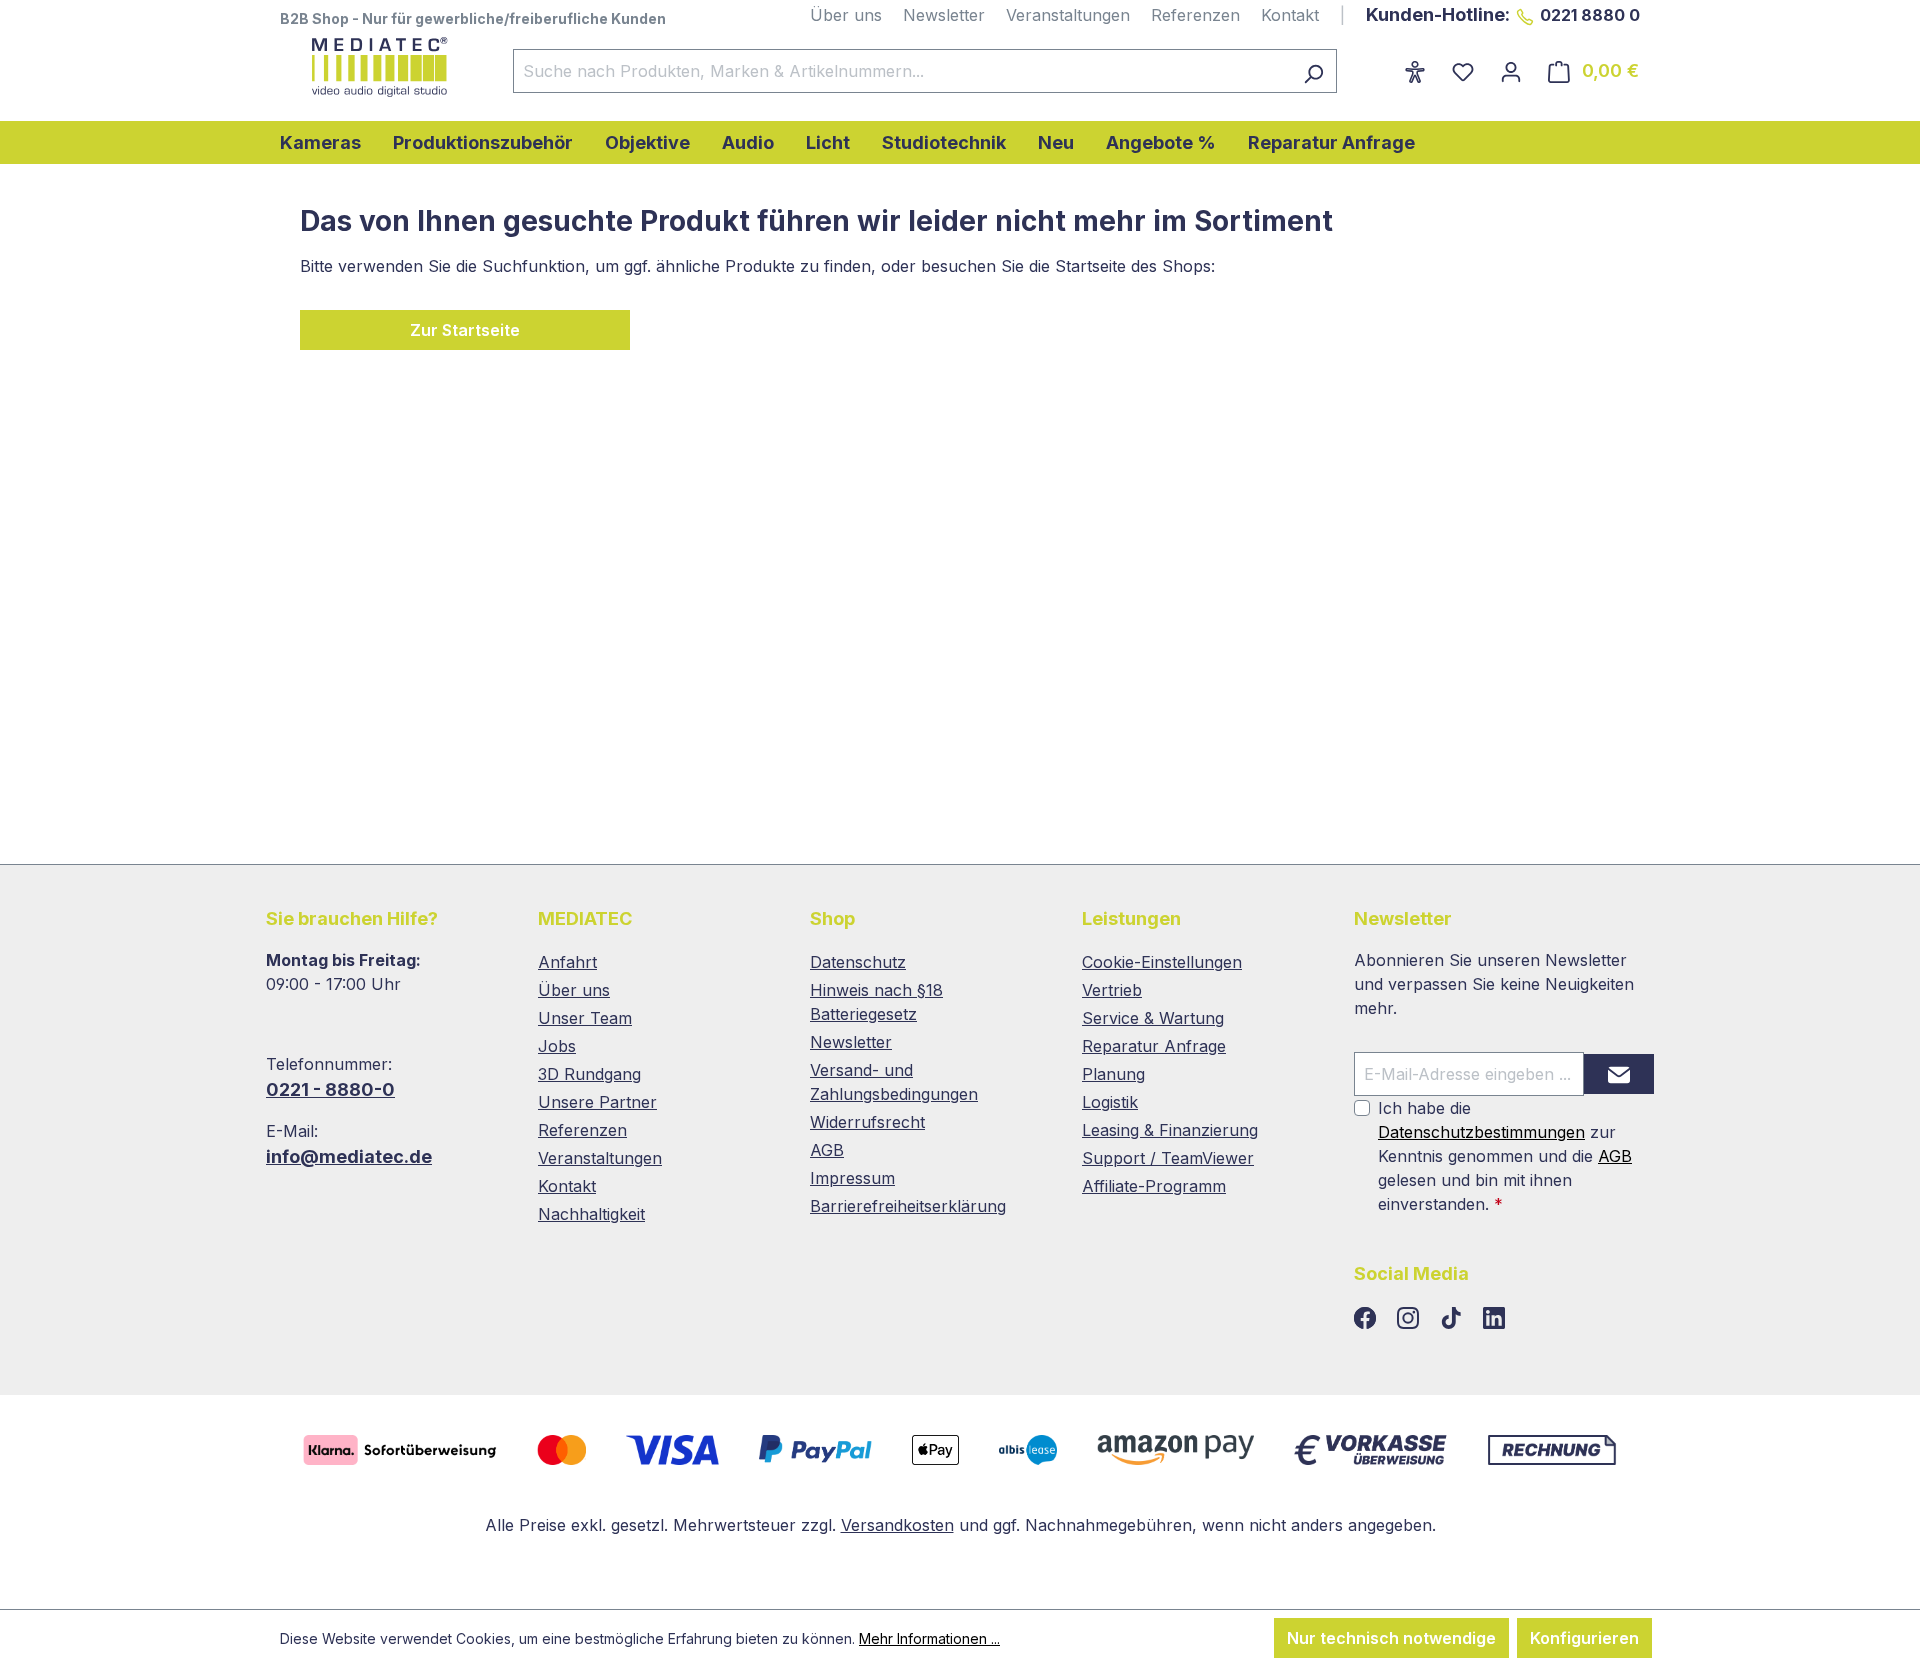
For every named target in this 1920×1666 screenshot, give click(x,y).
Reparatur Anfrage (1154, 1046)
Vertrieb (1112, 990)
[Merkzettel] (1463, 71)
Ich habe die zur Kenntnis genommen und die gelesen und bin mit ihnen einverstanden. (1505, 1156)
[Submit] (1619, 1074)
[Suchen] (1313, 71)
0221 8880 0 (1590, 15)
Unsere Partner (597, 1102)
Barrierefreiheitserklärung (908, 1206)
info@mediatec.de (349, 1156)
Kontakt (1290, 15)
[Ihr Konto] (1511, 71)
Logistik (1110, 1102)
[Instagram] (1410, 1319)
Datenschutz (858, 962)
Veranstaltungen (1068, 15)
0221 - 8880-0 (330, 1089)
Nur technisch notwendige (1391, 1638)
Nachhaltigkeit (591, 1214)
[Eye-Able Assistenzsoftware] (1415, 71)
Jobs (557, 1046)
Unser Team (585, 1018)
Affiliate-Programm (1154, 1186)
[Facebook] (1367, 1319)
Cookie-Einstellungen (1162, 962)
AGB (827, 1150)
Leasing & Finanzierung (1170, 1130)
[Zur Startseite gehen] (376, 67)
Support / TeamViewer (1168, 1158)
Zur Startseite (465, 330)
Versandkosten (897, 1525)
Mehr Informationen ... (929, 1638)
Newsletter (944, 15)
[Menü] (1378, 65)
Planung (1113, 1074)
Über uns (846, 15)
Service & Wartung (1153, 1018)
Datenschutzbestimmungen (1481, 1132)
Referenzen (1195, 15)
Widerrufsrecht (867, 1122)
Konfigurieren (1584, 1638)
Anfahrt (567, 962)
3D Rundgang (589, 1074)
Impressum (852, 1178)
